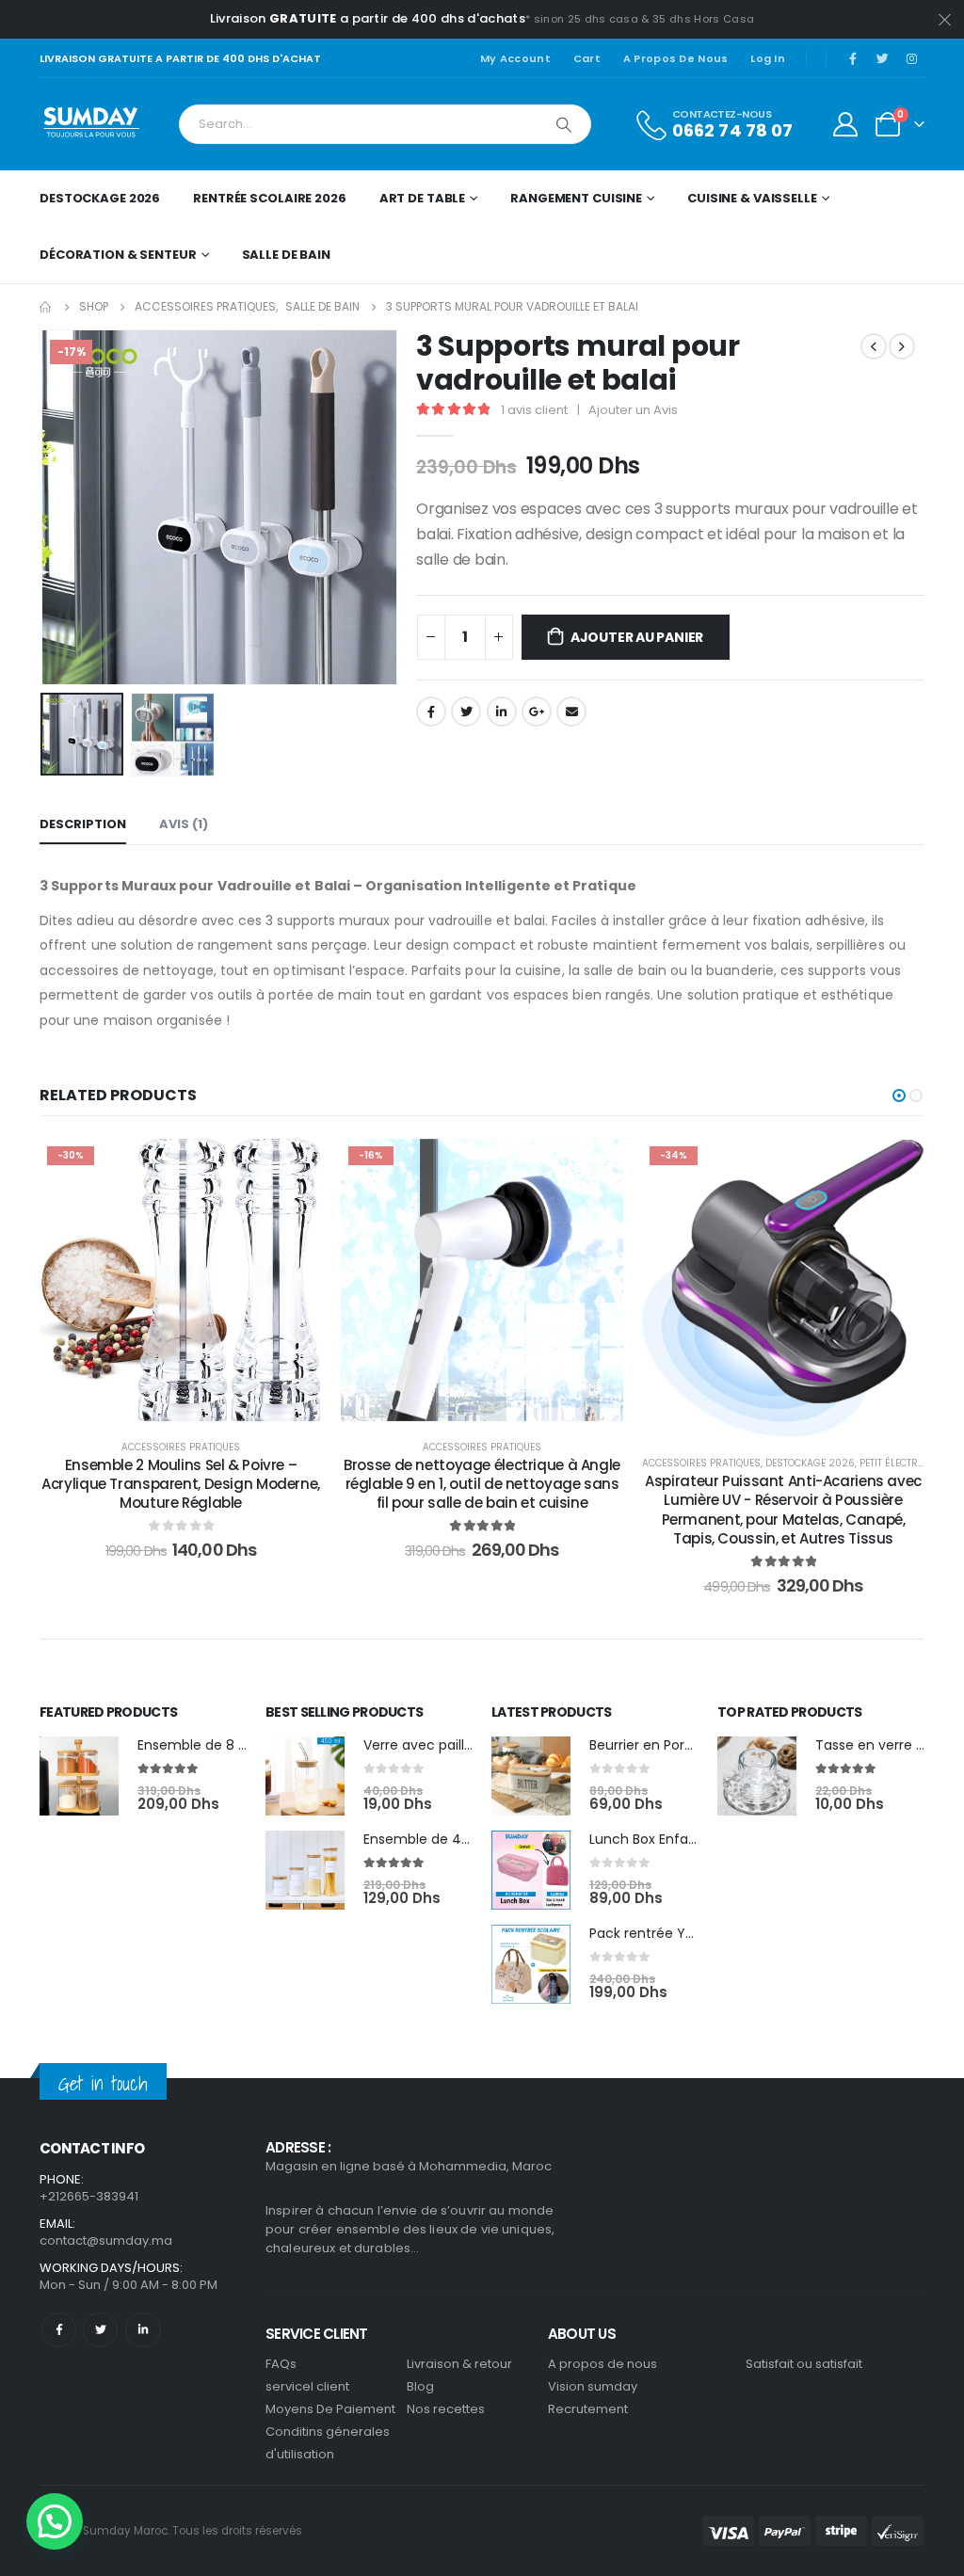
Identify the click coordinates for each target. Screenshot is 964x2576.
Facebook (431, 712)
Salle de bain (286, 255)
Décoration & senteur (118, 255)
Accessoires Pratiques (181, 1447)
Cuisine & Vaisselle (752, 198)
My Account (515, 58)
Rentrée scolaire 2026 (269, 198)
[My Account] (846, 124)
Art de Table (423, 198)
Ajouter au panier (637, 637)
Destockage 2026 (100, 198)
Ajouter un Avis (633, 410)
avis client (534, 410)
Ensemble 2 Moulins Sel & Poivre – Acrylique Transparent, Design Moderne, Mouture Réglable (181, 1484)
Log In (768, 58)
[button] (899, 1096)
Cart (587, 58)
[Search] (564, 124)
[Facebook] (853, 58)
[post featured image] (79, 1776)
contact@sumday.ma (106, 2240)
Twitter (466, 712)
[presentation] (44, 507)
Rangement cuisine (576, 198)
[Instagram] (911, 58)
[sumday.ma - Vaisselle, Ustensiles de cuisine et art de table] (92, 124)
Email (571, 712)
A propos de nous (675, 58)
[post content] (181, 1280)
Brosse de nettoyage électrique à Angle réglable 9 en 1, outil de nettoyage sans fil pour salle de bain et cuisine (482, 1484)
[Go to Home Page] (46, 307)
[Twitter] (882, 58)
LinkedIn (502, 712)
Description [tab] (83, 824)
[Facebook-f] (59, 2330)
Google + (537, 712)
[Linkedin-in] (143, 2330)
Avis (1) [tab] (184, 824)
